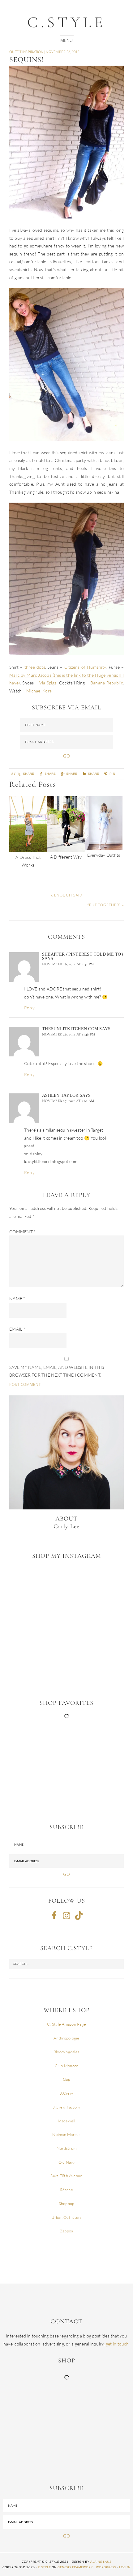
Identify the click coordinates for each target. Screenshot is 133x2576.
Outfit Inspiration (26, 52)
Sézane (66, 2190)
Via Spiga (48, 683)
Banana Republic (107, 683)
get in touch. (118, 2344)
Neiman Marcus (66, 2134)
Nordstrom (66, 2148)
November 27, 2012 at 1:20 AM (68, 1101)
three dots (35, 667)
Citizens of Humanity (85, 667)
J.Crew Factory (67, 2107)
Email (17, 1329)
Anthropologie (66, 2038)
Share (72, 774)
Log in (125, 2567)
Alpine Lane (101, 2562)
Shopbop (67, 2203)
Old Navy (67, 2162)
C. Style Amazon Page (66, 2024)
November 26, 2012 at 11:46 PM (69, 1034)
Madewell (67, 2121)
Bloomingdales (66, 2052)
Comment (22, 1232)
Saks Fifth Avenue (66, 2176)
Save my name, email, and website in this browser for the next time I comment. (57, 1371)
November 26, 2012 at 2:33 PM (68, 964)
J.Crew (66, 2093)
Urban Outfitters (67, 2217)
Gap (66, 2079)
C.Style (66, 22)
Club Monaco (67, 2066)
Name (17, 1298)
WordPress (106, 2567)
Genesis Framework (75, 2567)
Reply (29, 1008)
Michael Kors (39, 691)
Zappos (67, 2231)
